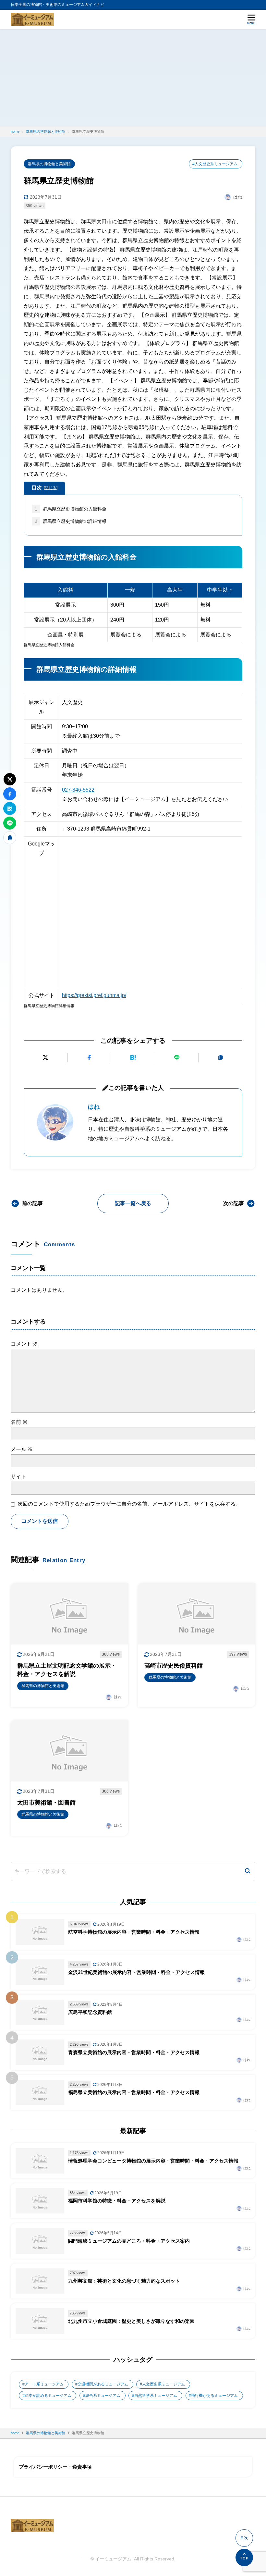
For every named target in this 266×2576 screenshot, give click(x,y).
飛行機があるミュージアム (214, 2396)
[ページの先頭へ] (244, 2558)
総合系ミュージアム (103, 2396)
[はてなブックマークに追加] (133, 1058)
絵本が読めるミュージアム (48, 2396)
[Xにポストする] (45, 1058)
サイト (18, 1477)
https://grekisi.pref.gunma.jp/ (94, 995)
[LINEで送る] (177, 1058)
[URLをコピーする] (221, 1058)
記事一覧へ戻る (133, 1203)
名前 (19, 1422)
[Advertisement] (133, 78)
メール (22, 1449)
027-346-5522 (78, 790)
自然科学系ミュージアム (156, 2396)
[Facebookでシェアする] (89, 1058)
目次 (44, 488)
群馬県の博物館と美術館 (49, 164)
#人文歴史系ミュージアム (215, 164)
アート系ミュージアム (44, 2384)
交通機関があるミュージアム (103, 2384)
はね (94, 1107)
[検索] (248, 1872)
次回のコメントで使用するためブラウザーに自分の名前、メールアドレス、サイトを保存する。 (129, 1504)
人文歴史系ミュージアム (163, 2384)
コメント (24, 1344)
